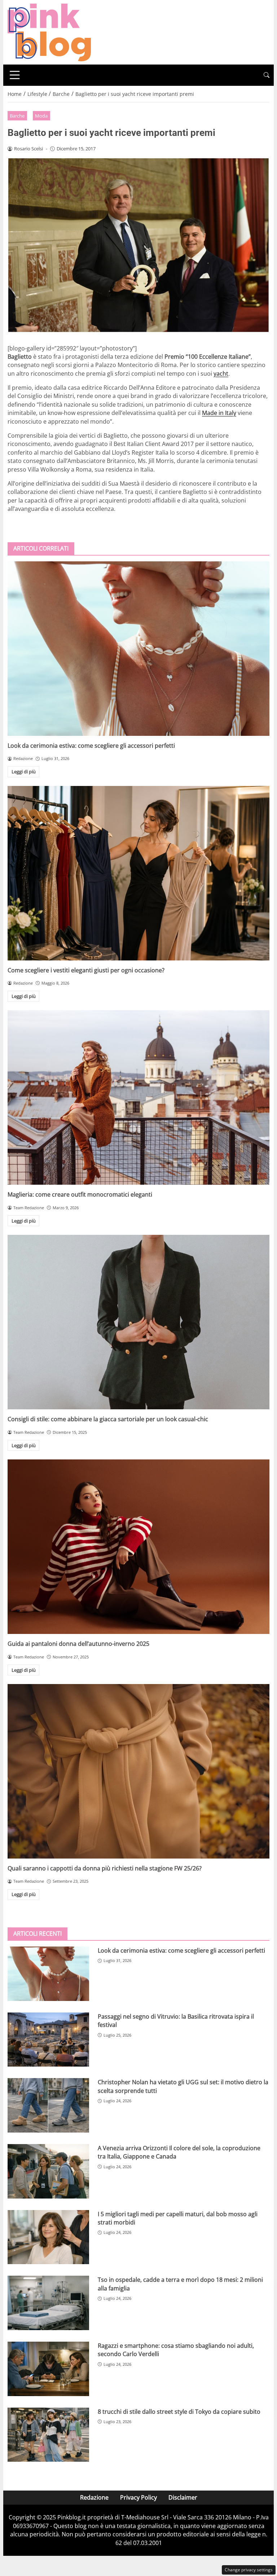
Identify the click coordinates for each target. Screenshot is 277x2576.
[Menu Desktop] (15, 75)
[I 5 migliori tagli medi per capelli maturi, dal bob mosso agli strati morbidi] (48, 2237)
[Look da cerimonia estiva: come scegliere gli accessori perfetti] (138, 649)
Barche (17, 116)
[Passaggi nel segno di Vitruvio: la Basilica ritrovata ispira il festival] (48, 2040)
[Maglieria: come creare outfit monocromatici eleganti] (138, 1097)
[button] (267, 75)
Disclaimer (183, 2497)
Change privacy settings (249, 2570)
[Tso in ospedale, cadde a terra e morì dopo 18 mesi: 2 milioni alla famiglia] (48, 2303)
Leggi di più (24, 772)
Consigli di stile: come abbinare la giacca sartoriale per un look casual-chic (108, 1419)
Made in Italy (219, 413)
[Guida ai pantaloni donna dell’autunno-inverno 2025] (138, 1547)
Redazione (94, 2497)
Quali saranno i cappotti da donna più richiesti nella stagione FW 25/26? (105, 1868)
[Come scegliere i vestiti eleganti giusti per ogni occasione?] (138, 873)
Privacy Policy (138, 2497)
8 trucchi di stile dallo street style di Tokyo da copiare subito (179, 2412)
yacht (221, 374)
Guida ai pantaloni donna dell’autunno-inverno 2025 (78, 1644)
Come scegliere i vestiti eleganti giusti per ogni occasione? (86, 970)
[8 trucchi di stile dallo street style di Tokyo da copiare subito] (48, 2435)
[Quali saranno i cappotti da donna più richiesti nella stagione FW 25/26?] (138, 1771)
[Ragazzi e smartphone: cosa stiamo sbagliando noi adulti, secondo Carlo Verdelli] (48, 2369)
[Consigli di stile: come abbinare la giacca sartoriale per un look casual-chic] (138, 1322)
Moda (41, 116)
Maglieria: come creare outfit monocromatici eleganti (80, 1194)
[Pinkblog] (49, 32)
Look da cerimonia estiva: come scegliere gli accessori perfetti (91, 746)
